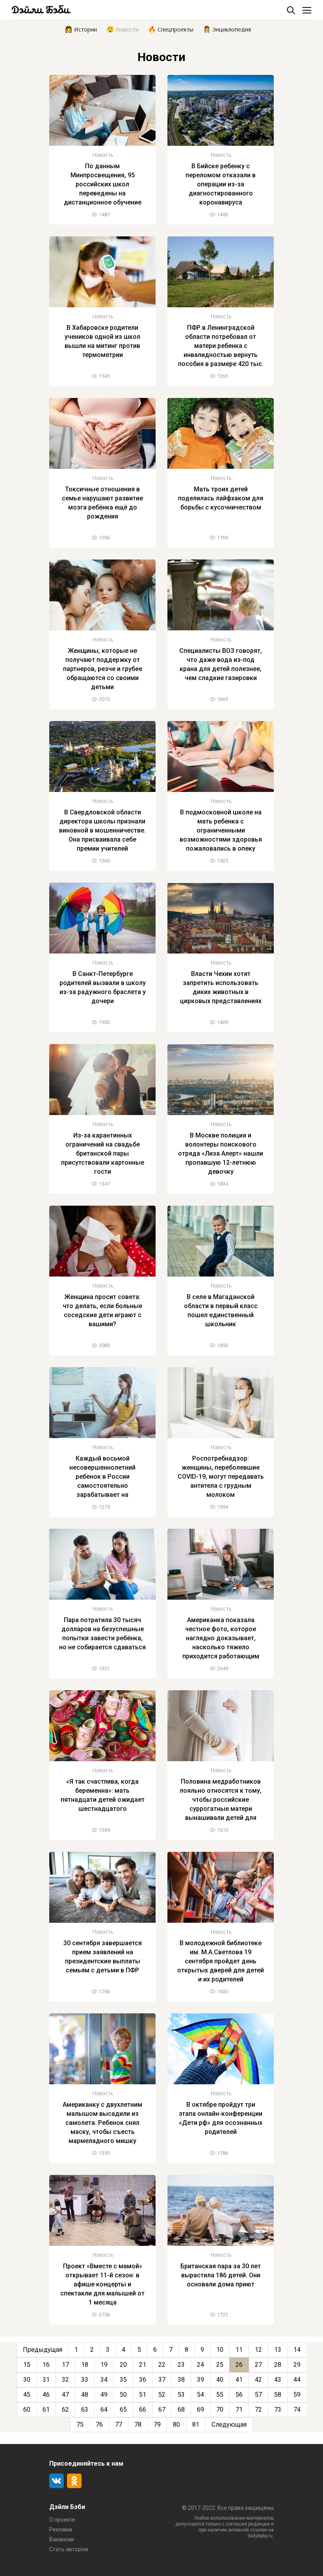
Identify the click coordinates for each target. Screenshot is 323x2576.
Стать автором (69, 2549)
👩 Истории (81, 29)
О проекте (62, 2520)
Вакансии (62, 2539)
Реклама (61, 2530)
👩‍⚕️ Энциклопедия (227, 29)
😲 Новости (123, 29)
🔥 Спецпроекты (171, 29)
